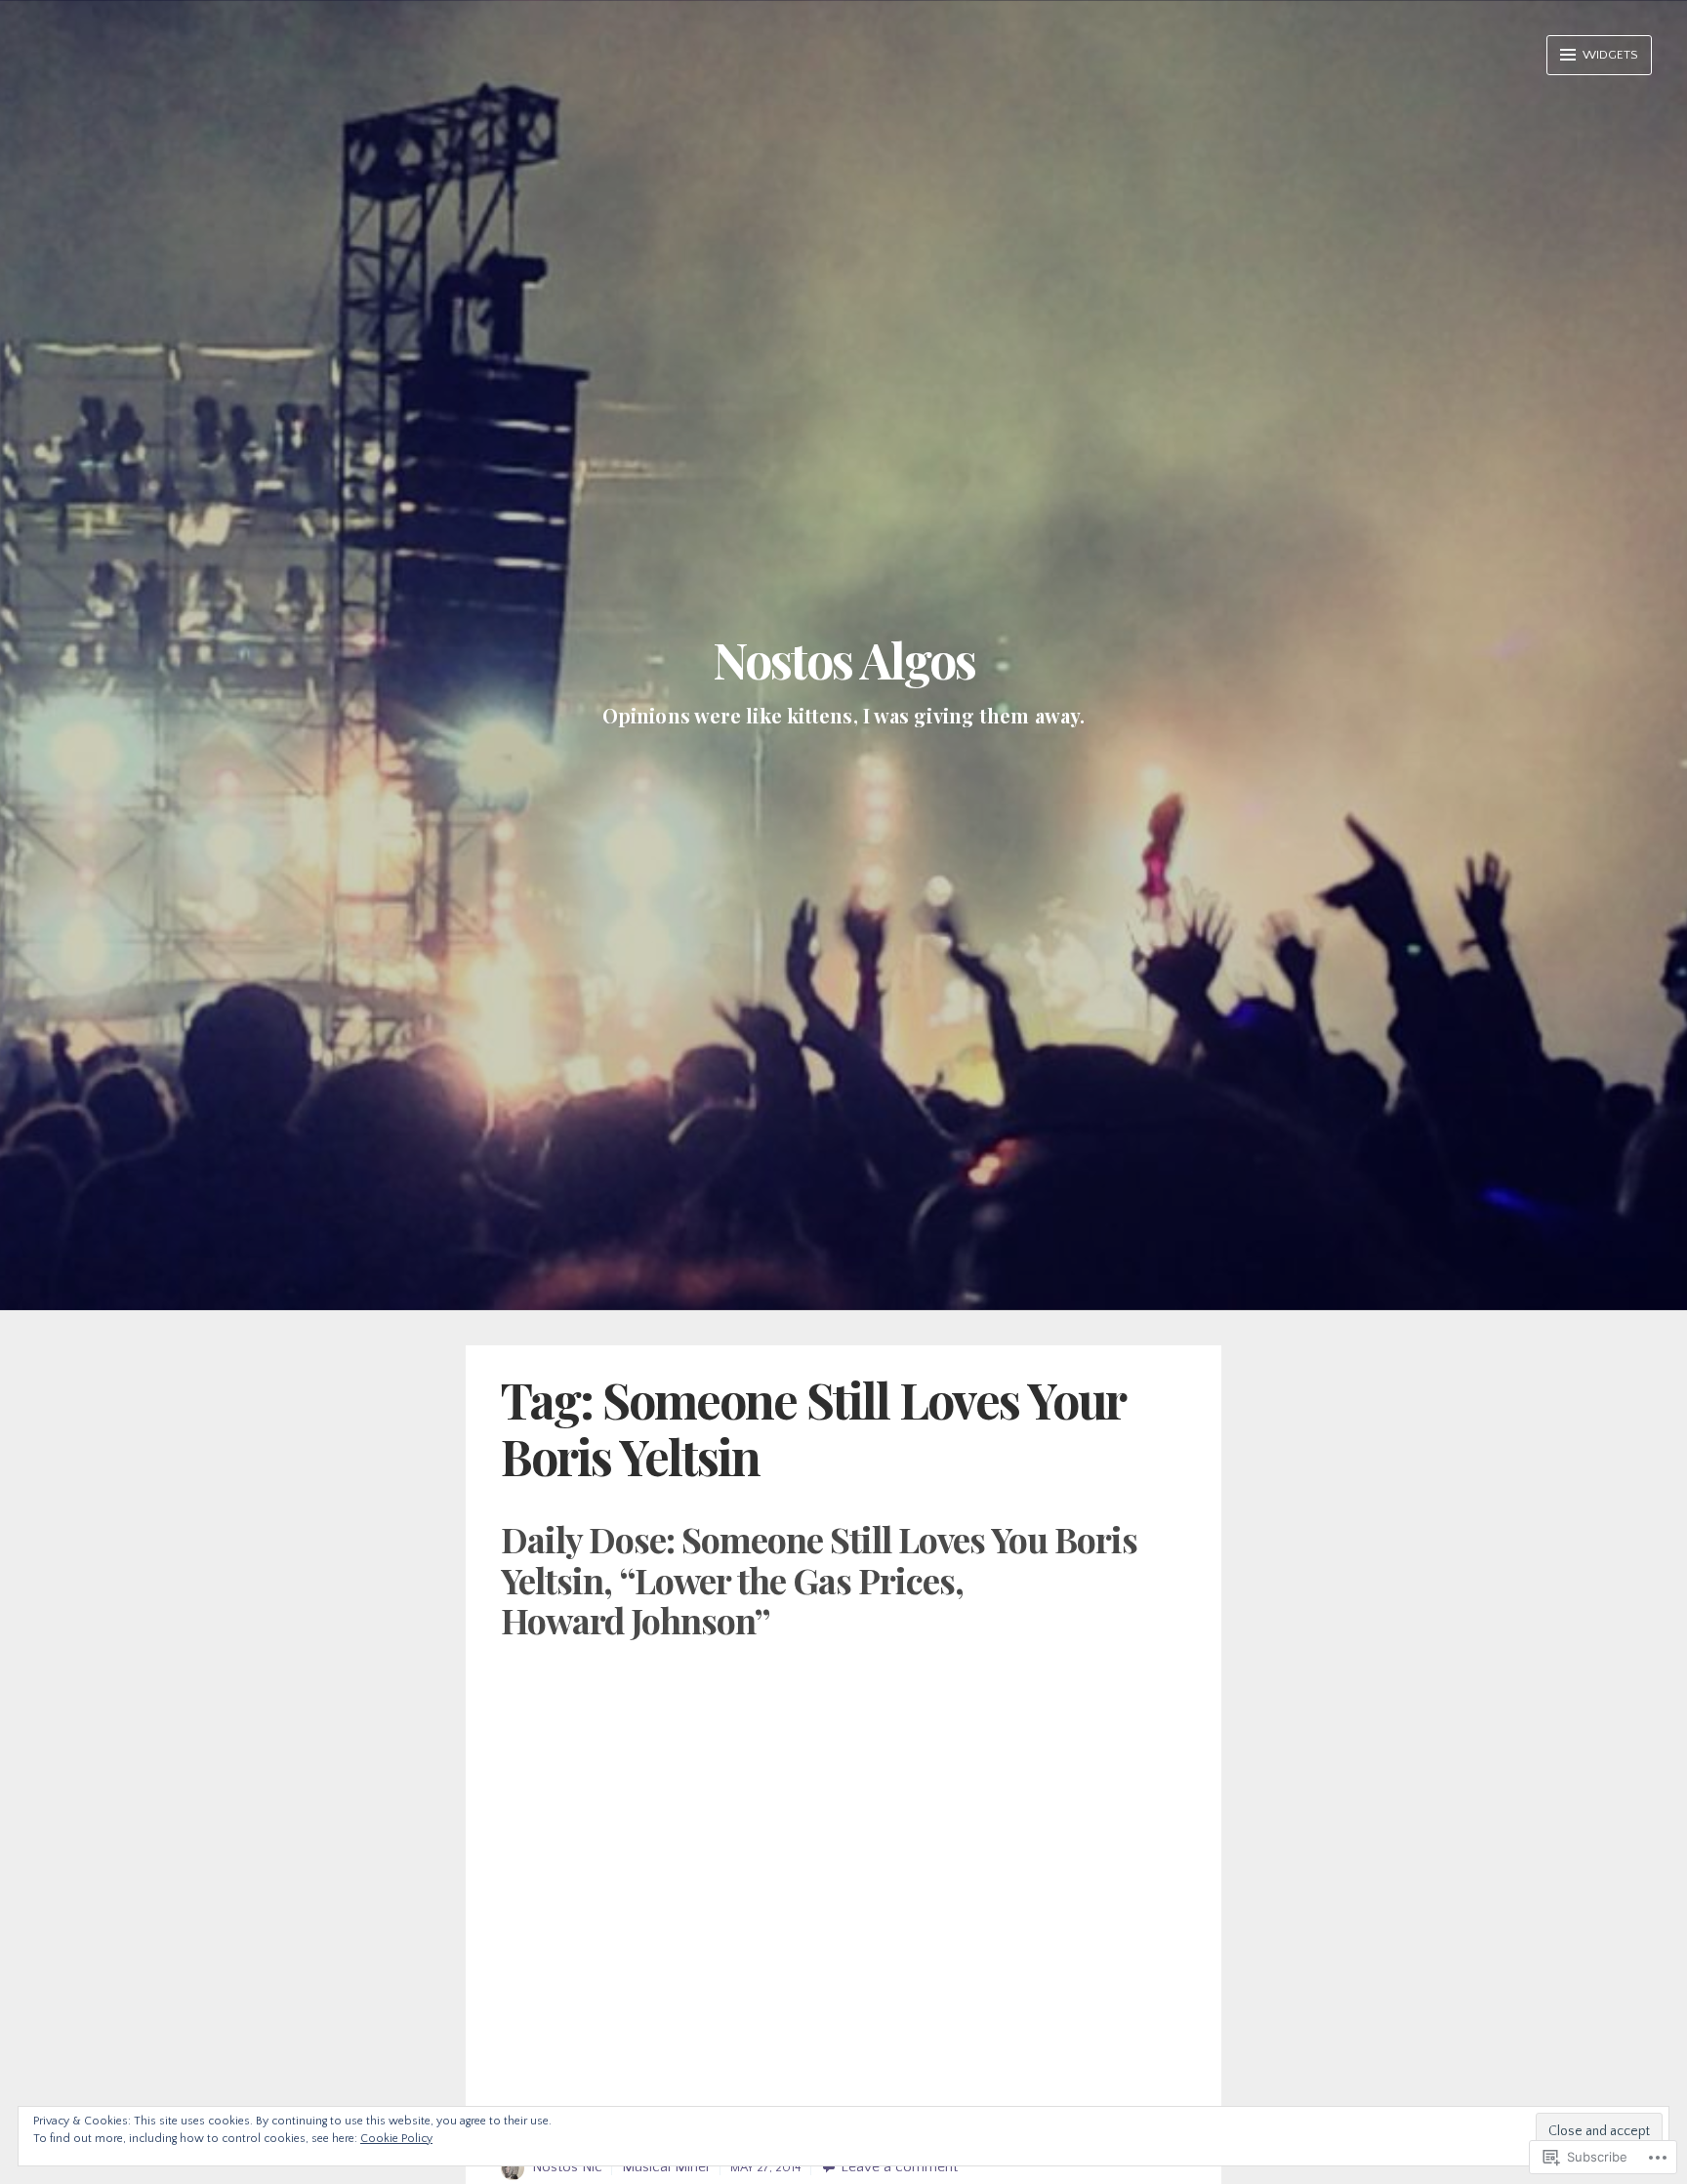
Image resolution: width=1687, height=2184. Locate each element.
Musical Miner (666, 2167)
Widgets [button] (1609, 55)
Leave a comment (899, 2167)
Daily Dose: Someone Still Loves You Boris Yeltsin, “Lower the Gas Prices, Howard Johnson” (819, 1579)
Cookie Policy (396, 2139)
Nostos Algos (844, 659)
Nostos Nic (567, 2167)
